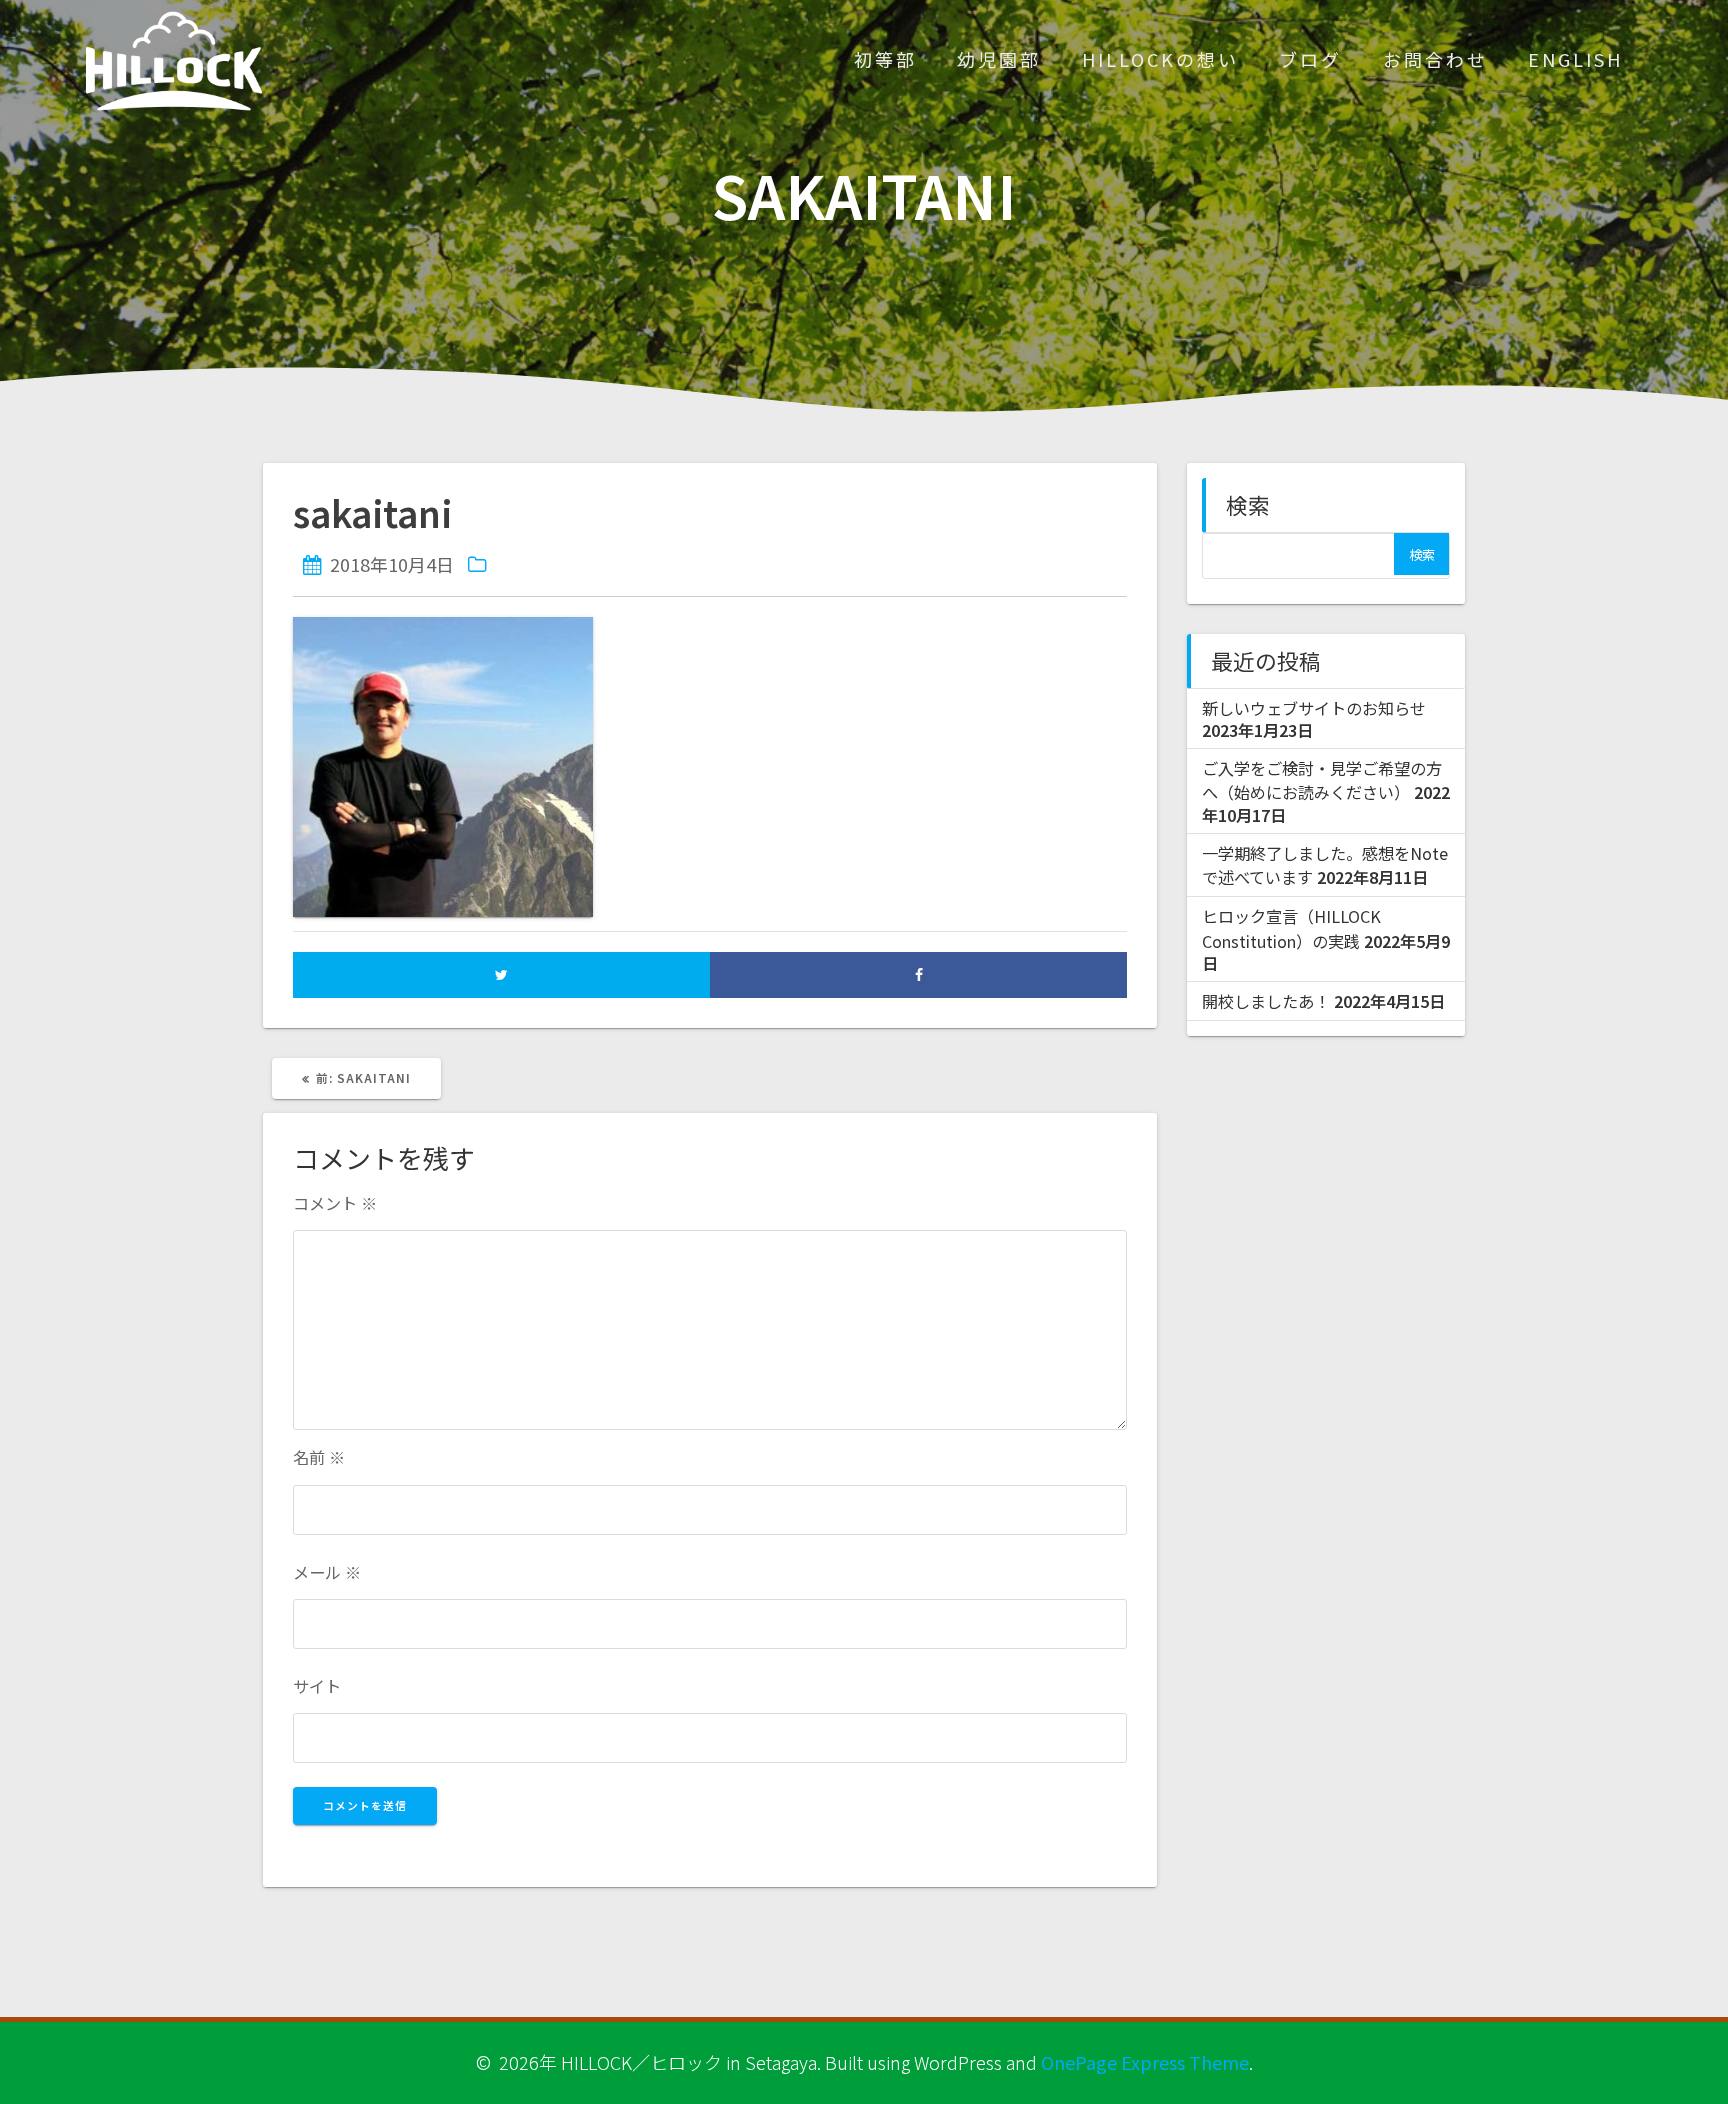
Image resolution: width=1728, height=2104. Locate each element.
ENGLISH (1575, 59)
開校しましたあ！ (1266, 1001)
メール (327, 1572)
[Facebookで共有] (918, 974)
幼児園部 (999, 59)
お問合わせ (1435, 59)
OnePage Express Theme (1145, 2062)
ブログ (1310, 59)
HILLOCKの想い (1160, 59)
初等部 (885, 59)
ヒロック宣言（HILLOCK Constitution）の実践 (1291, 928)
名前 (319, 1457)
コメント (335, 1203)
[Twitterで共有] (501, 974)
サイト (317, 1686)
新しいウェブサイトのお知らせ (1314, 708)
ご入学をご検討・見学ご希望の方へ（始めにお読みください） (1322, 780)
